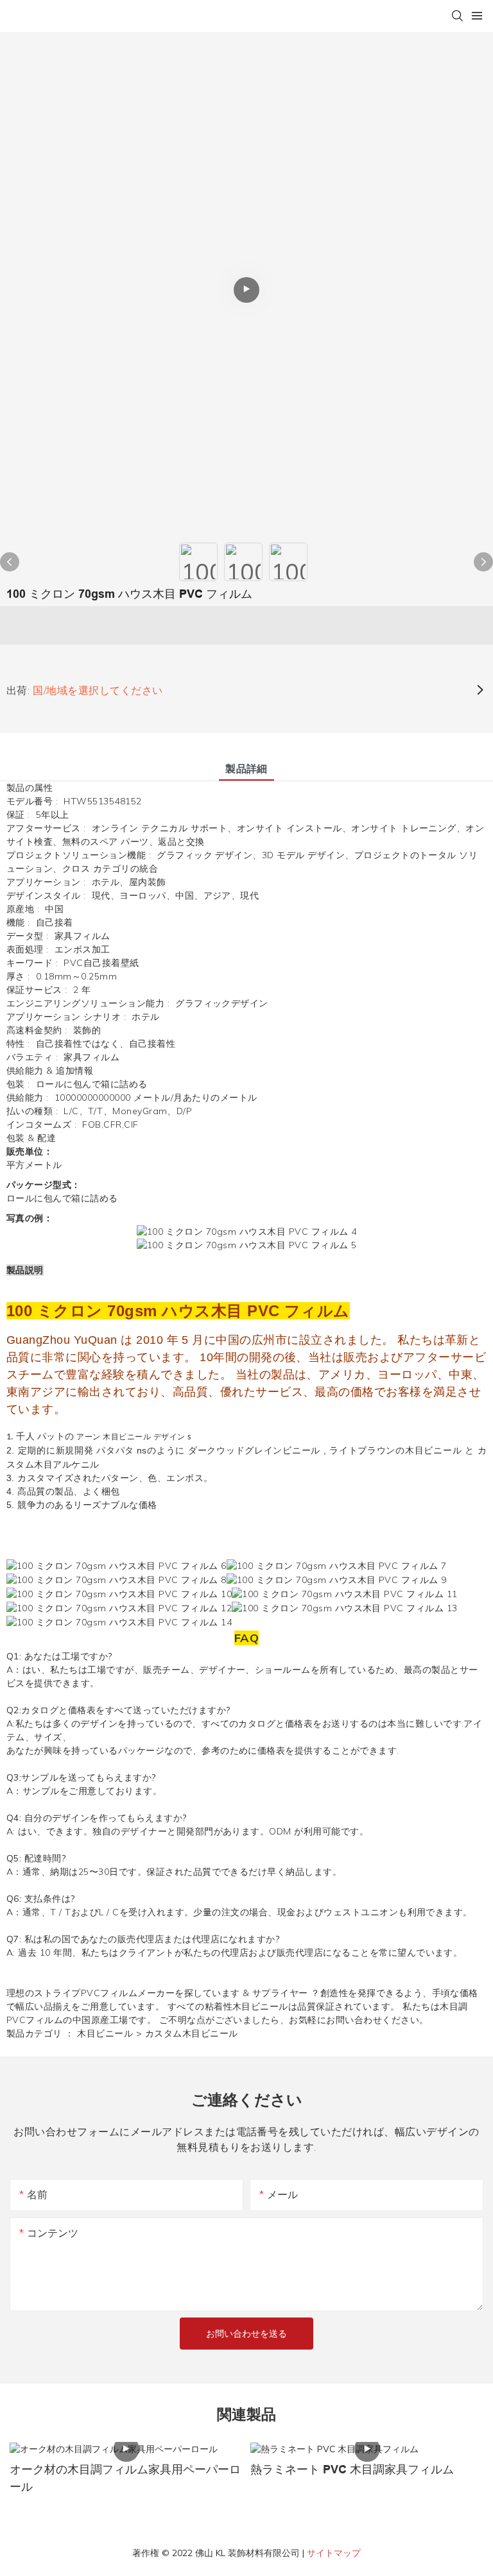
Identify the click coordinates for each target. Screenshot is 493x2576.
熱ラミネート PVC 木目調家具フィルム (352, 2470)
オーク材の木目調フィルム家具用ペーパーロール (125, 2478)
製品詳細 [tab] (246, 768)
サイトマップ (334, 2553)
